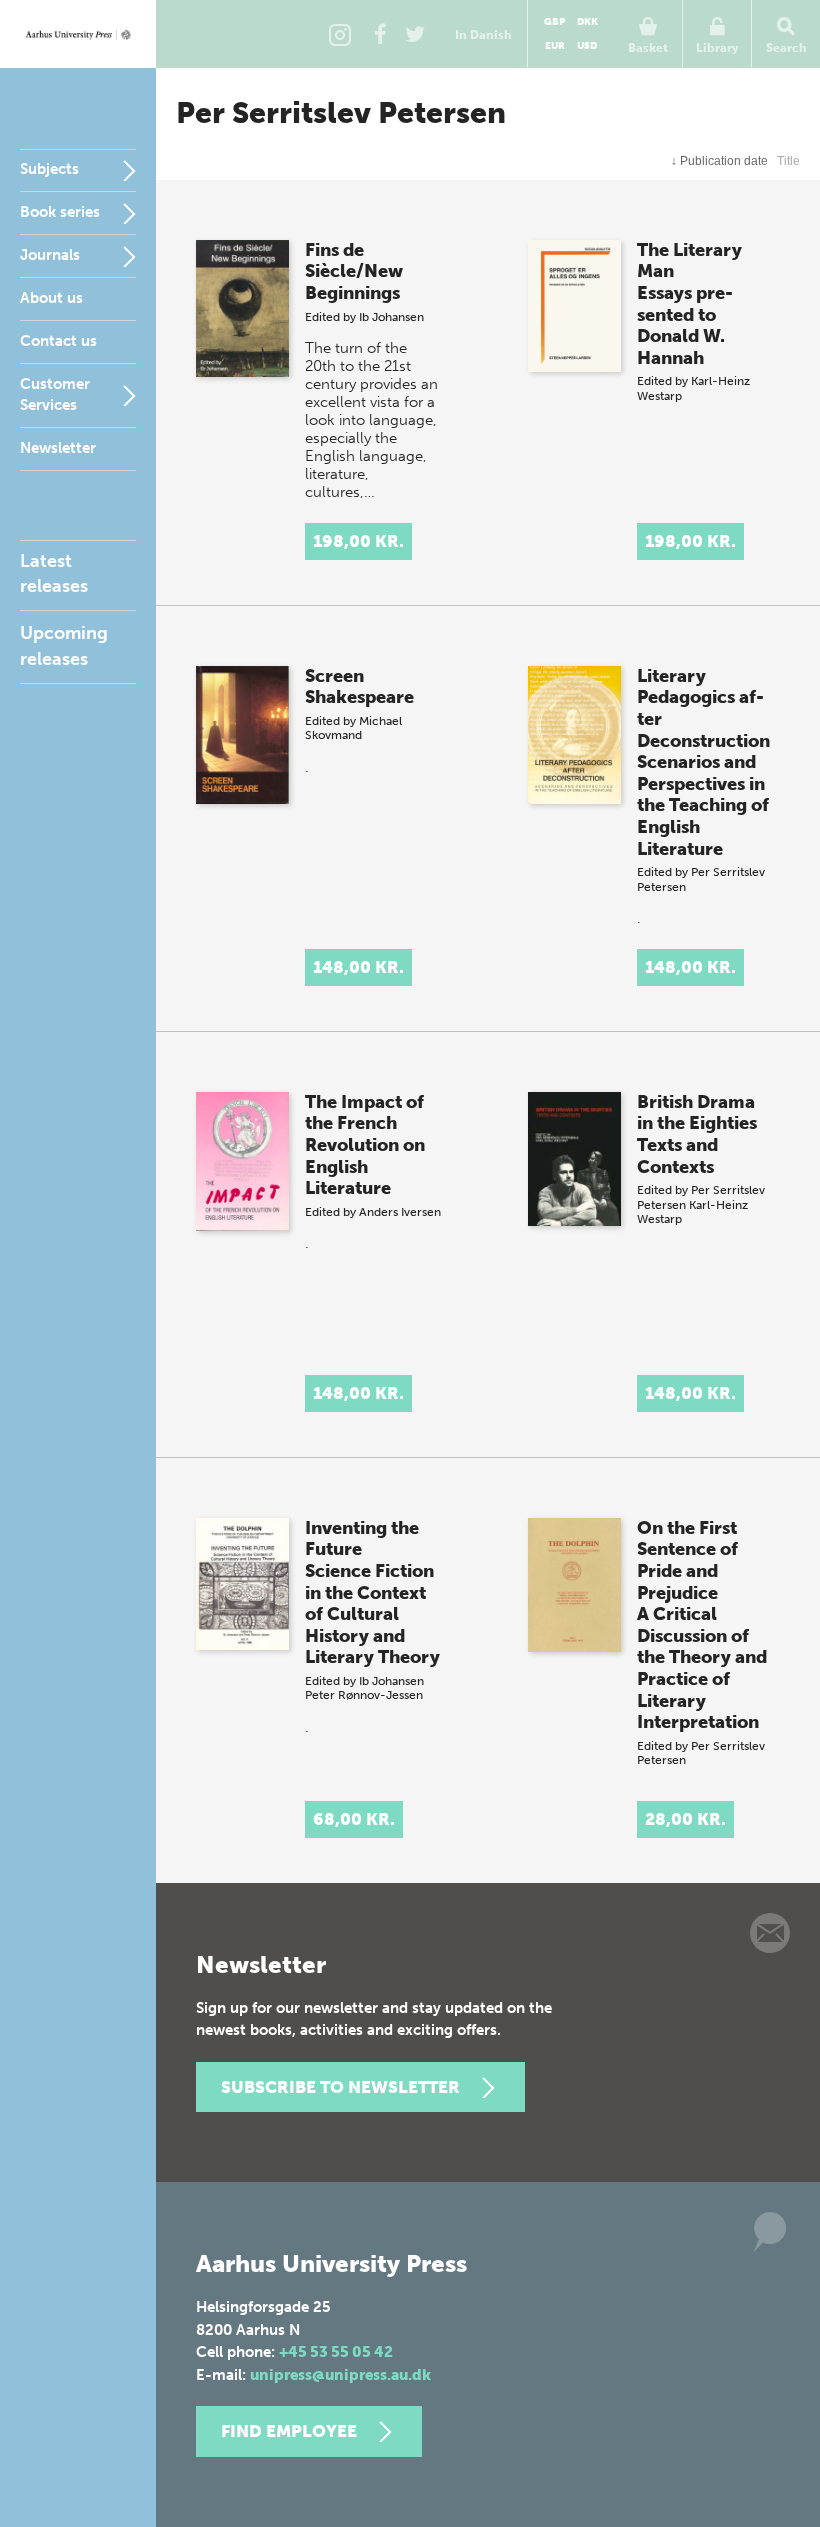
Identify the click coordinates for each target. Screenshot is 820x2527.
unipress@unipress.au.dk (340, 2375)
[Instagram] (340, 34)
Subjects (49, 169)
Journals (50, 255)
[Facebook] (380, 34)
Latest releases (54, 573)
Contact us (58, 341)
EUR (555, 46)
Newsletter (58, 448)
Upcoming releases (64, 645)
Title (788, 161)
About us (51, 298)
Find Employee (289, 2431)
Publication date (719, 161)
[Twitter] (415, 34)
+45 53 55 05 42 (336, 2352)
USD (587, 46)
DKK (587, 22)
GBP (554, 22)
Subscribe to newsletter (340, 2087)
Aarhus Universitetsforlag (78, 34)
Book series (60, 212)
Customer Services (55, 394)
